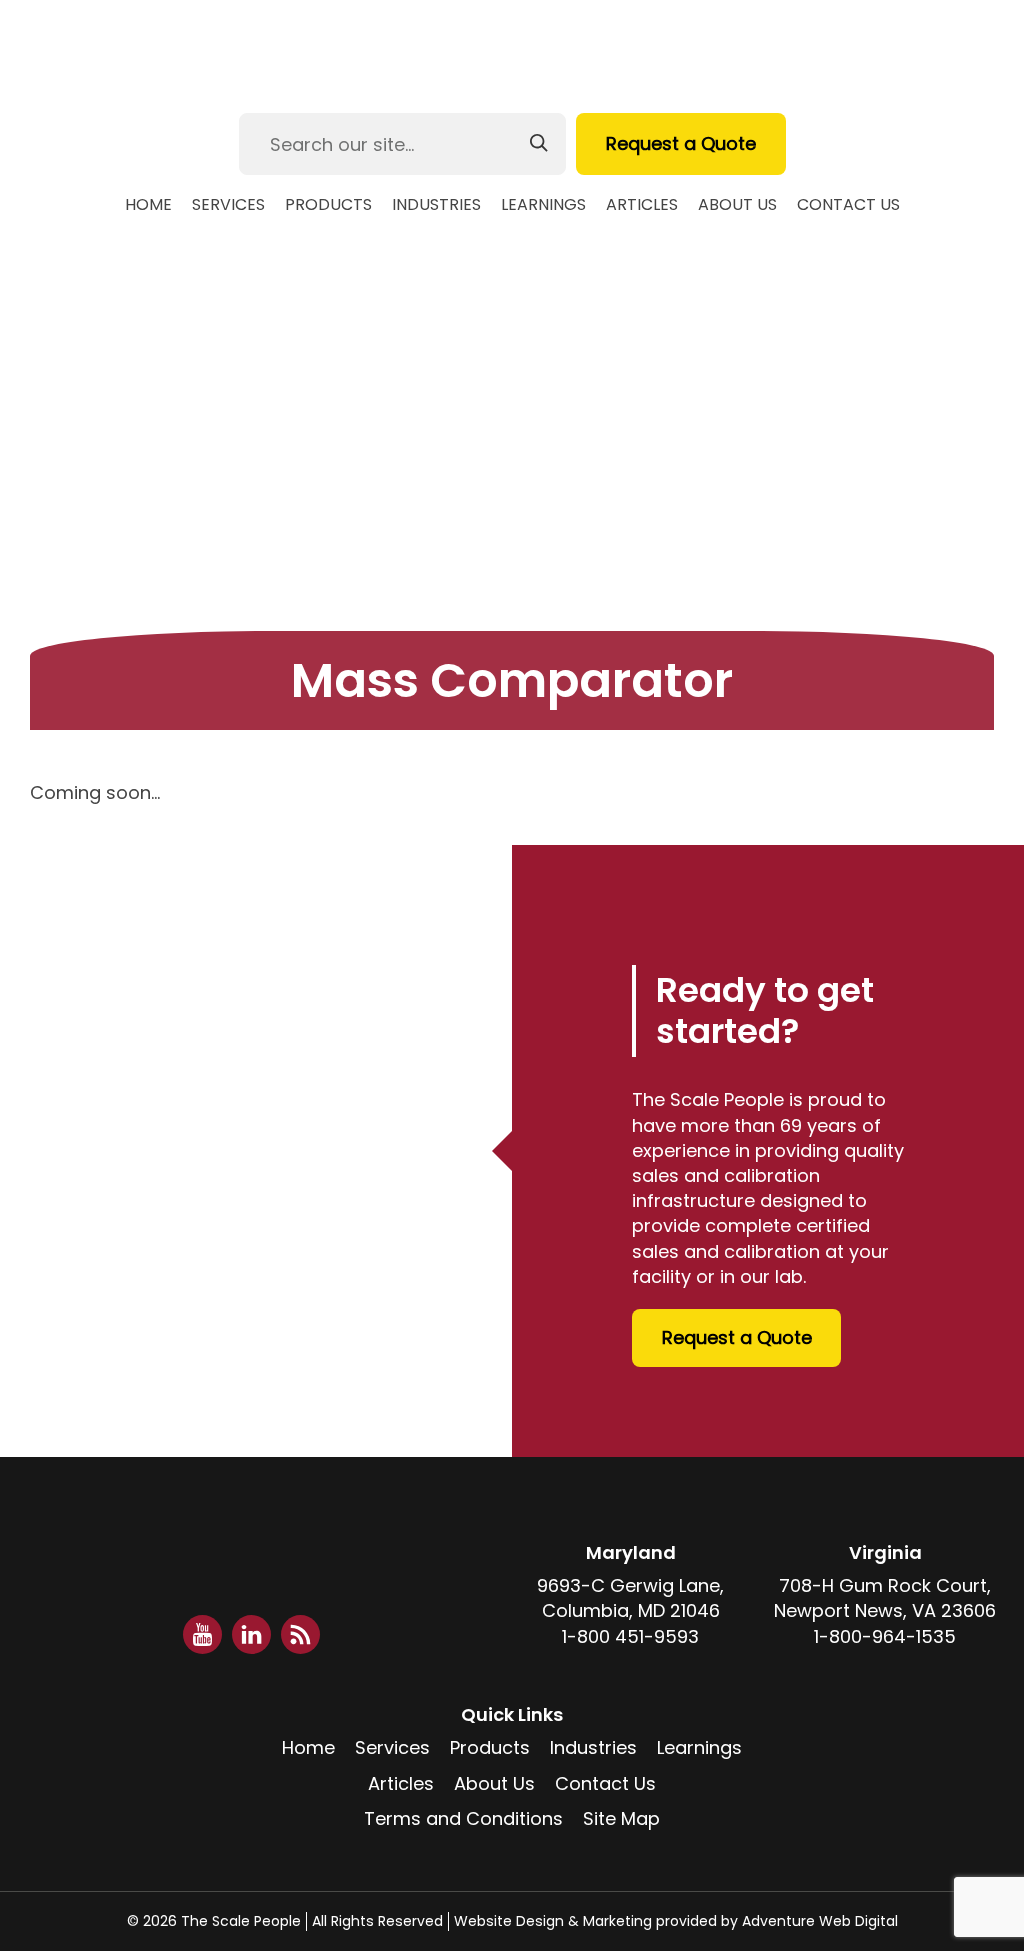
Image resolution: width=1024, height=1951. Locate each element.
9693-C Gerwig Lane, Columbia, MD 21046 (630, 1598)
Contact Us (848, 204)
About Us (737, 204)
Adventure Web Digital (820, 1921)
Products (328, 204)
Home (148, 204)
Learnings (543, 204)
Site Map (621, 1818)
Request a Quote (681, 143)
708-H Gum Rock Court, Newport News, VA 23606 (885, 1598)
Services (228, 204)
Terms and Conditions (463, 1818)
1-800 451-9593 (630, 1636)
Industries (436, 204)
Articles (642, 204)
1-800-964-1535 (885, 1636)
